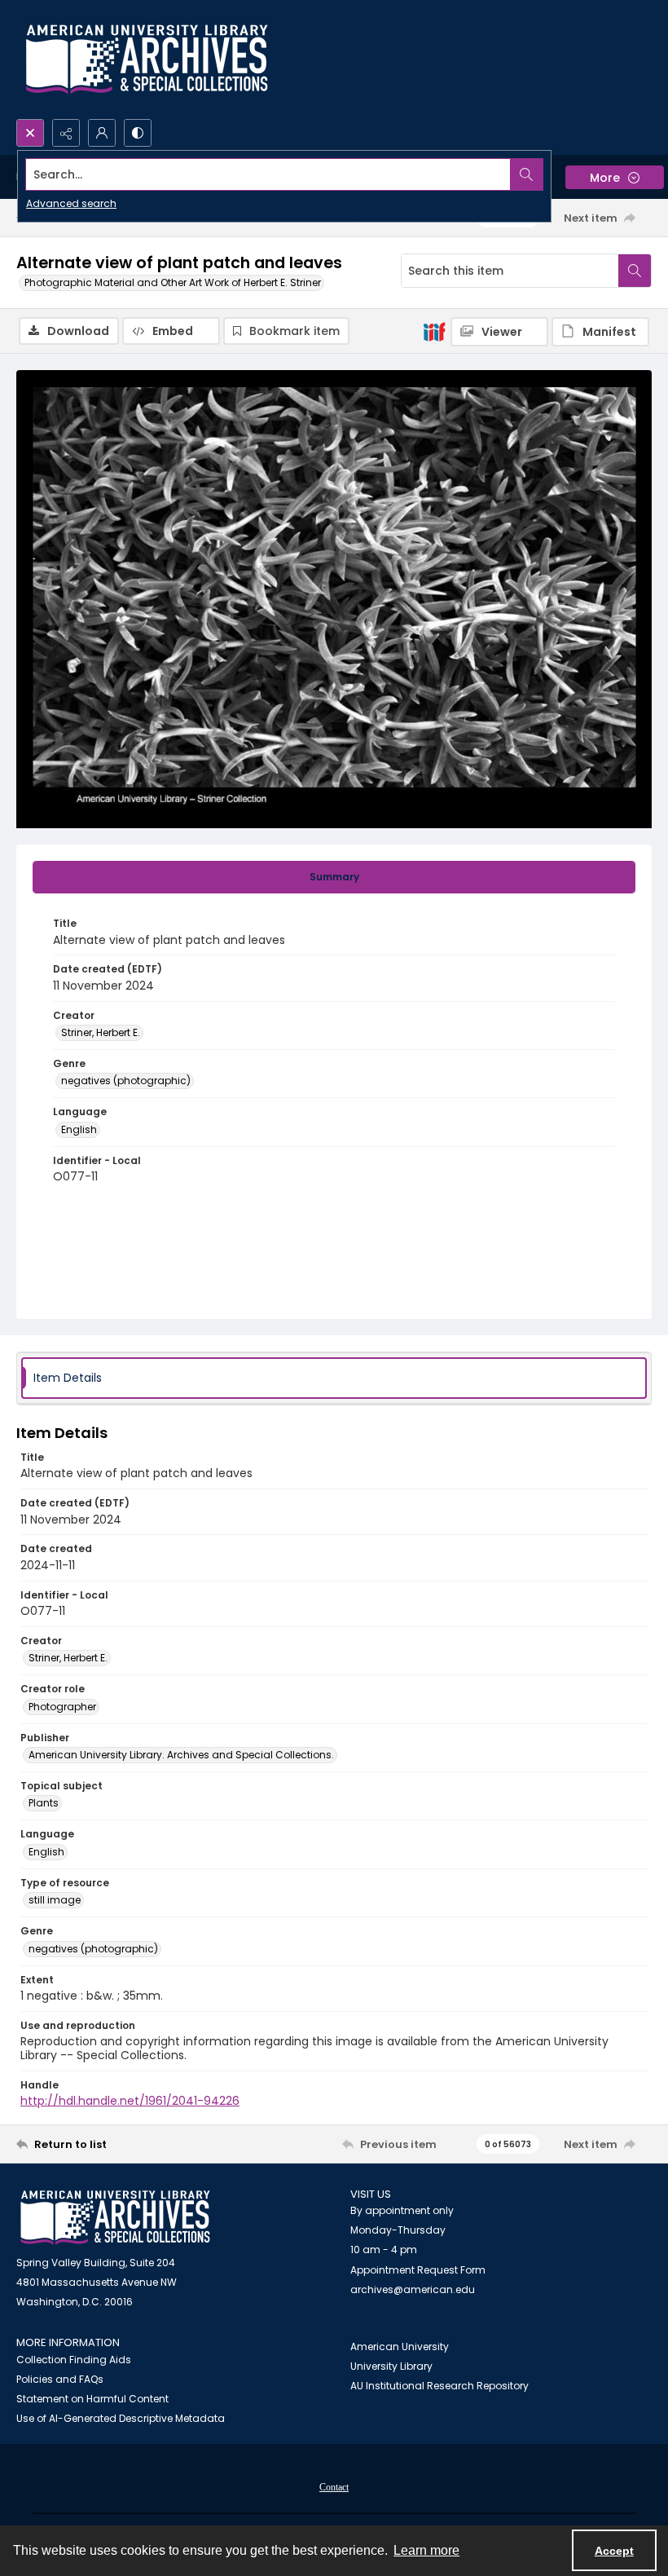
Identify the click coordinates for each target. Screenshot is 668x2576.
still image (55, 1900)
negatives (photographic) (126, 1081)
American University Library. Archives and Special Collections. (181, 1755)
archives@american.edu (413, 2289)
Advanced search (71, 203)
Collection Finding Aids (74, 2360)
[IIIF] (434, 331)
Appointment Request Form (418, 2270)
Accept (614, 2551)
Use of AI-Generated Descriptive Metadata (121, 2418)
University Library (391, 2366)
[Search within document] (635, 271)
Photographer (62, 1707)
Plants (44, 1803)
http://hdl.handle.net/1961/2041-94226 (130, 2101)
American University (400, 2347)
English (79, 1129)
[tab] (334, 877)
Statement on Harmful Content (92, 2399)
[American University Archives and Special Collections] (115, 2218)
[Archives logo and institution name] (147, 60)
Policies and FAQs (60, 2379)
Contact (334, 2487)
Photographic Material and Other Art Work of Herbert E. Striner (173, 282)
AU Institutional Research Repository (439, 2386)
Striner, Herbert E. (101, 1032)
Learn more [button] (426, 2550)
